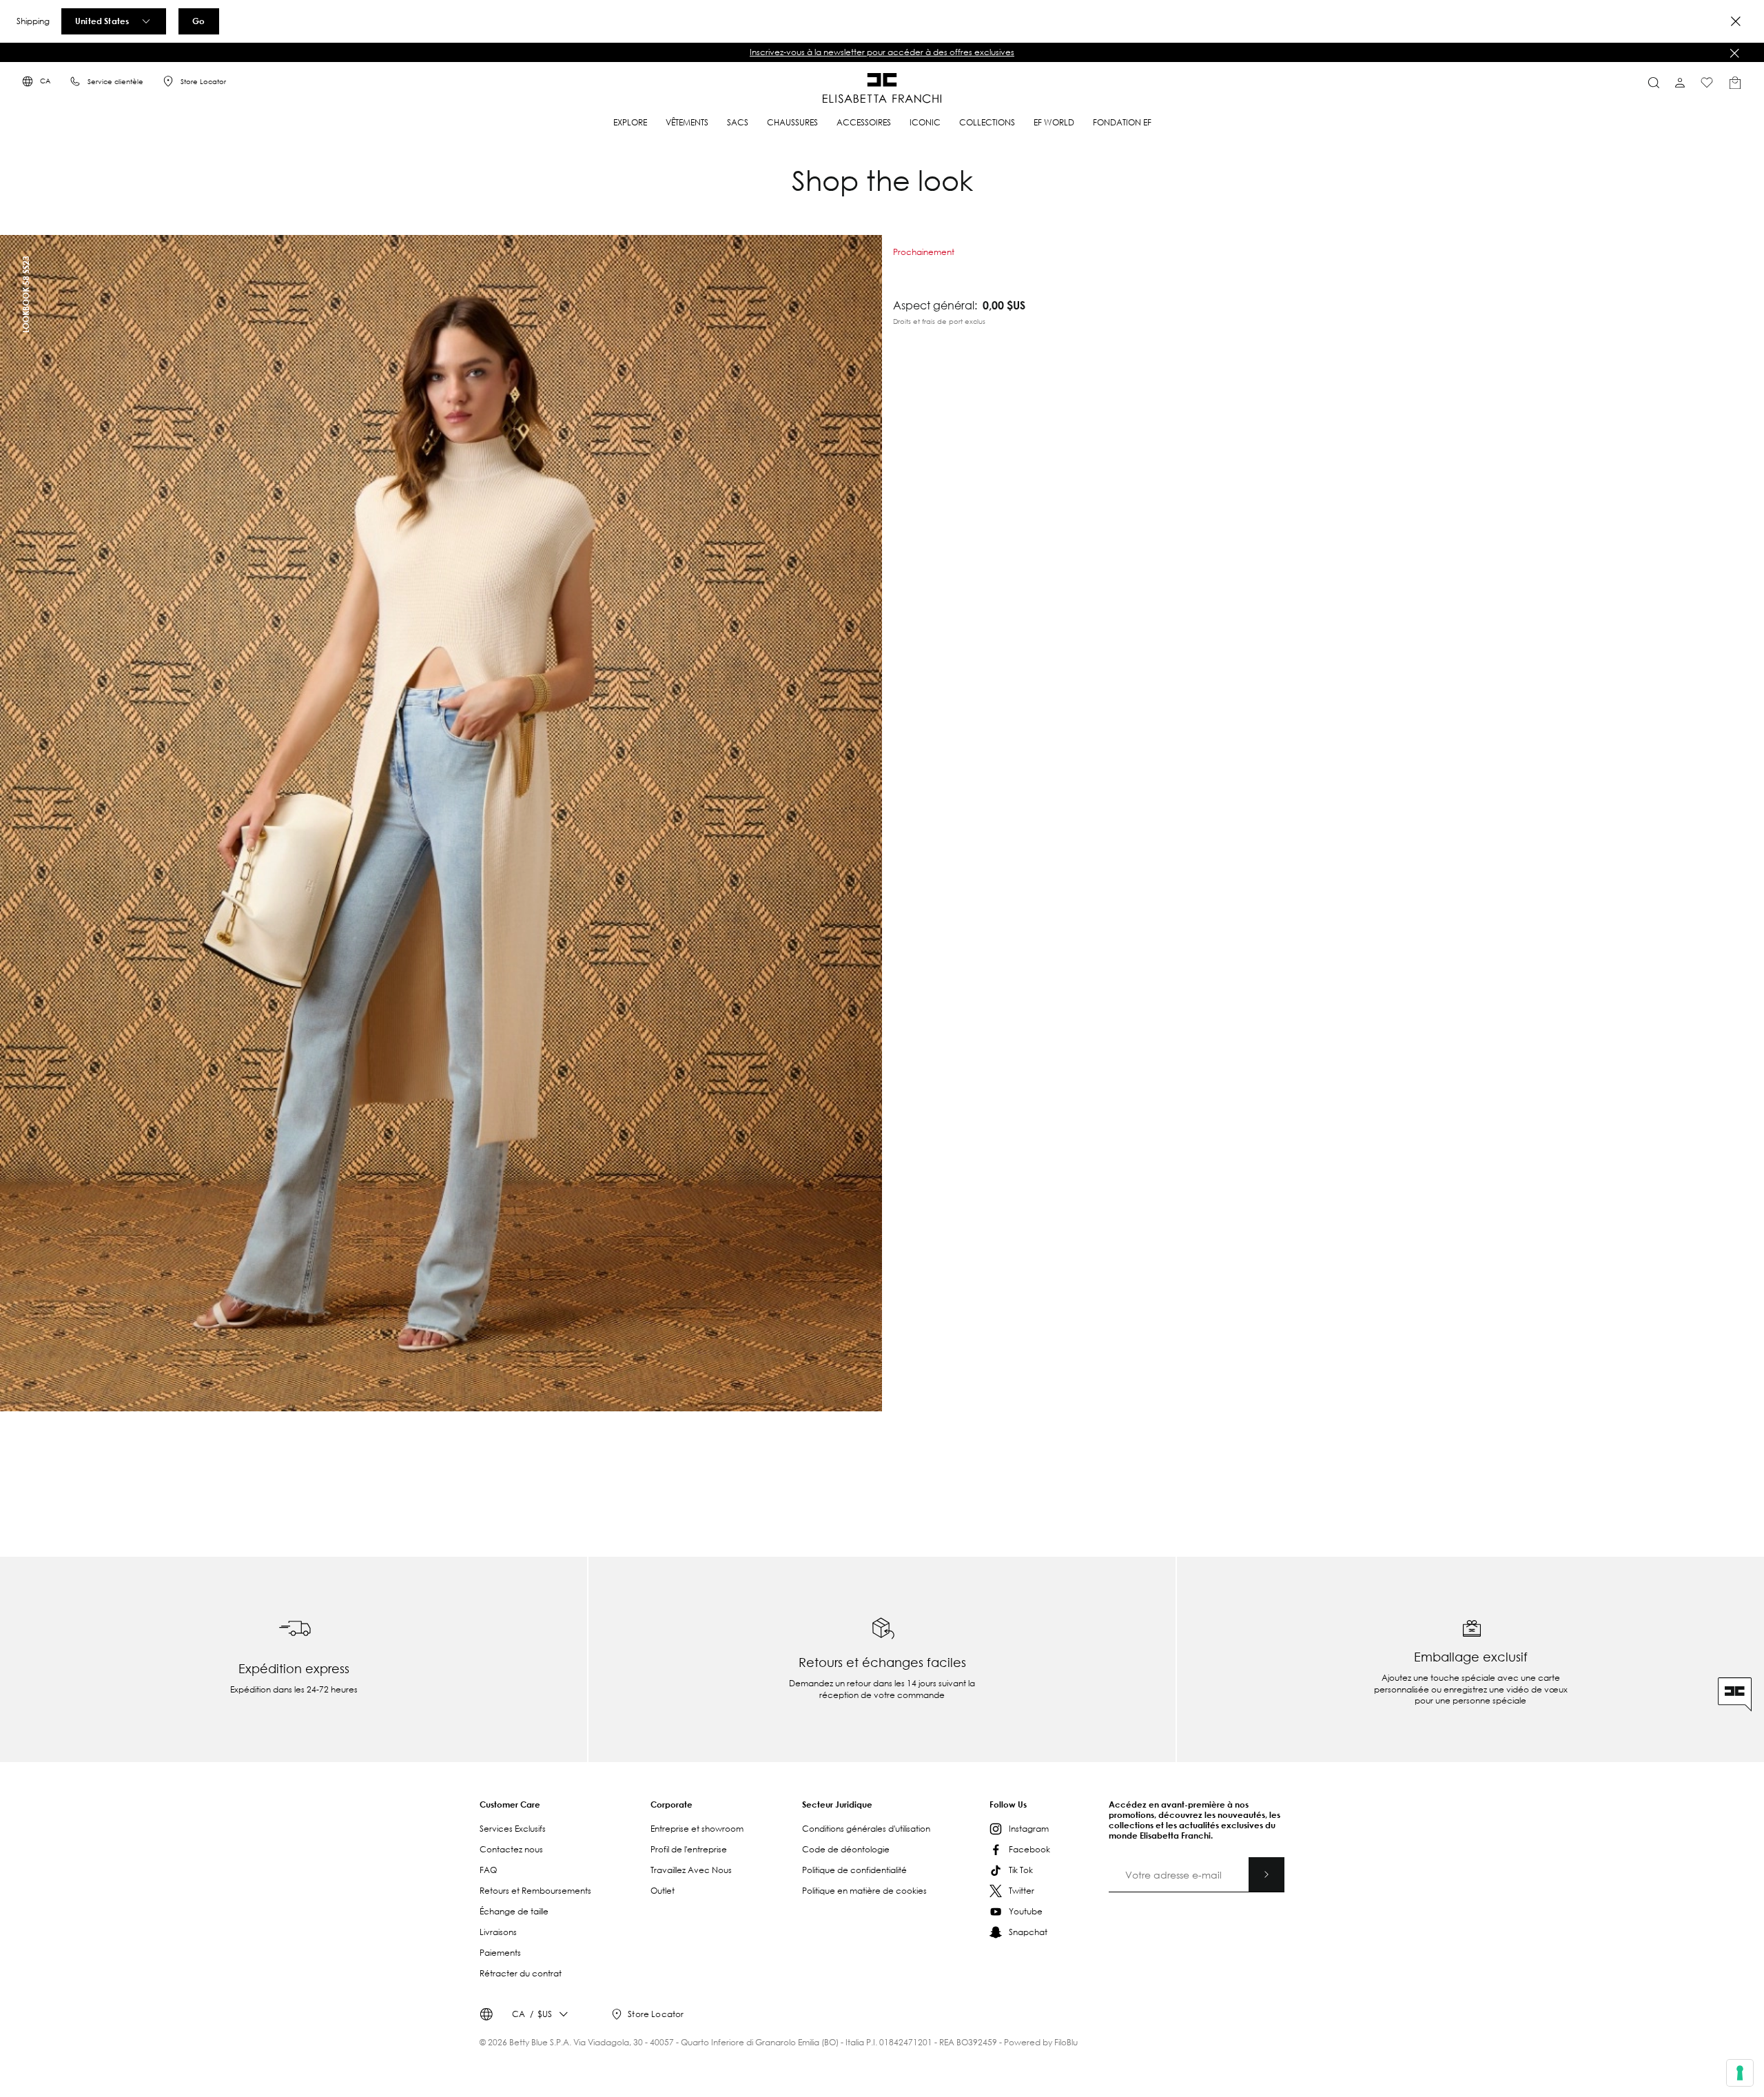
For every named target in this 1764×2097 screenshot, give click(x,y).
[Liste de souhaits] (1707, 83)
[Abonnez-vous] (1266, 1874)
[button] (882, 52)
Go (198, 21)
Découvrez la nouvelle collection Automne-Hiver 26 (882, 52)
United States (102, 21)
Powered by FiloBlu (1041, 2042)
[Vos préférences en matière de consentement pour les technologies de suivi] (1740, 2073)
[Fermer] (1734, 53)
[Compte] (1680, 83)
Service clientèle (115, 82)
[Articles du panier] (1735, 83)
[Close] (1736, 21)
